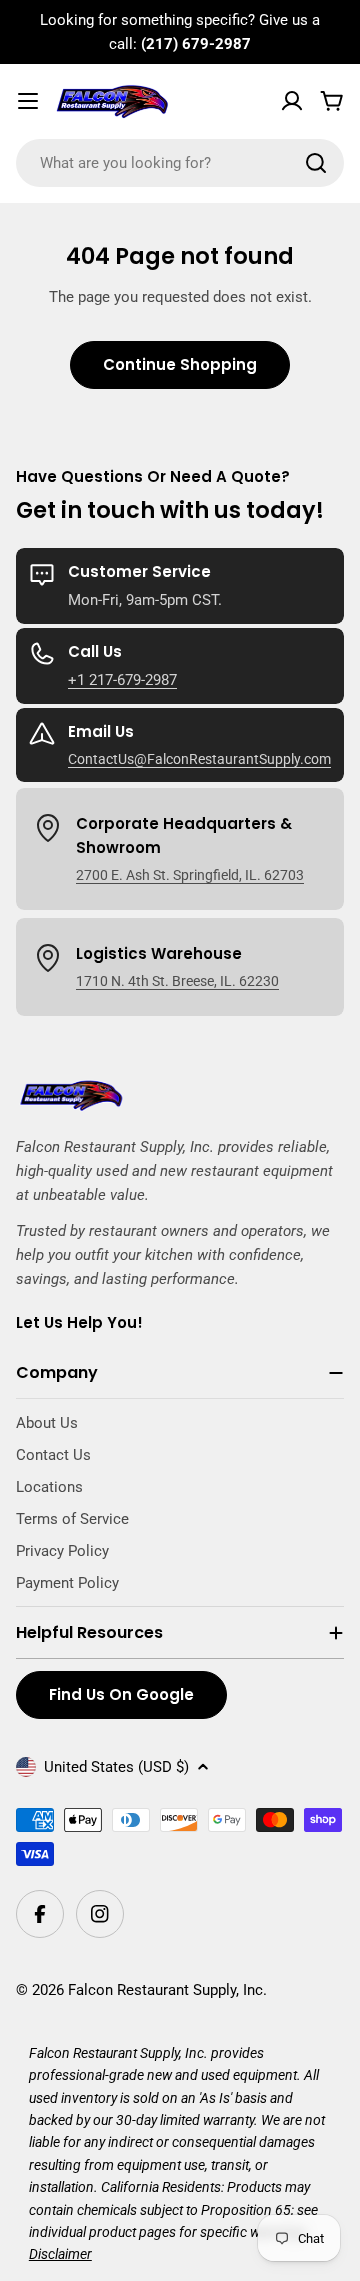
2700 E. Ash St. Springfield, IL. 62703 (190, 875)
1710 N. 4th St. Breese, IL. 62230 (177, 981)
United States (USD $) (116, 1767)
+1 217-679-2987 (122, 680)
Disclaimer (60, 2254)
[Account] (292, 101)
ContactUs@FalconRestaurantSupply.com (199, 759)
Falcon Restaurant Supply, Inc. (167, 1990)
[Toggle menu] (28, 101)
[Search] (316, 163)
